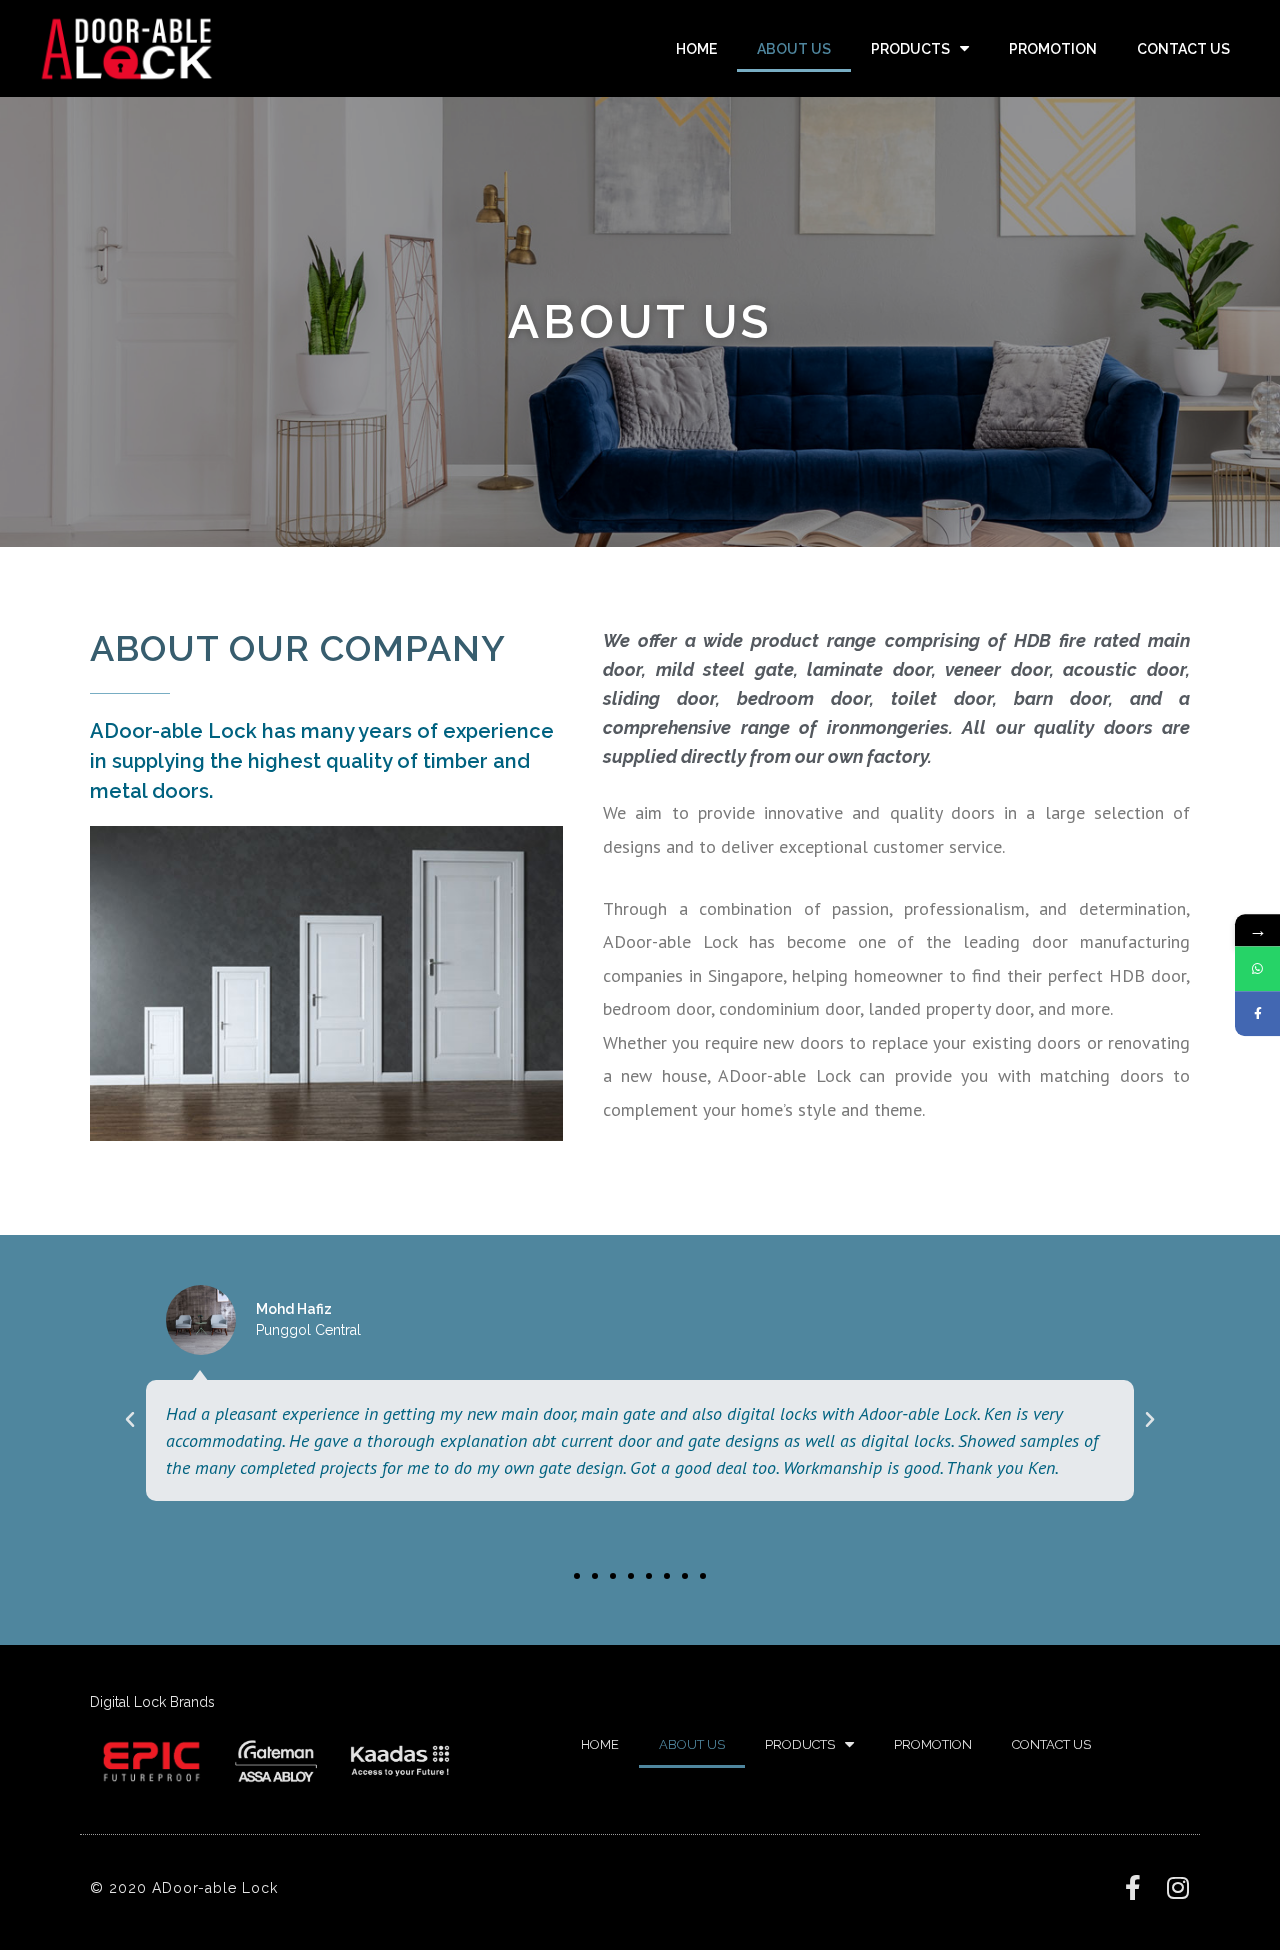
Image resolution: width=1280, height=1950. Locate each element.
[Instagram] (1177, 1887)
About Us (794, 49)
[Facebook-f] (1132, 1887)
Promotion (1053, 49)
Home (696, 49)
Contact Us (1183, 49)
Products (910, 49)
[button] (577, 1576)
